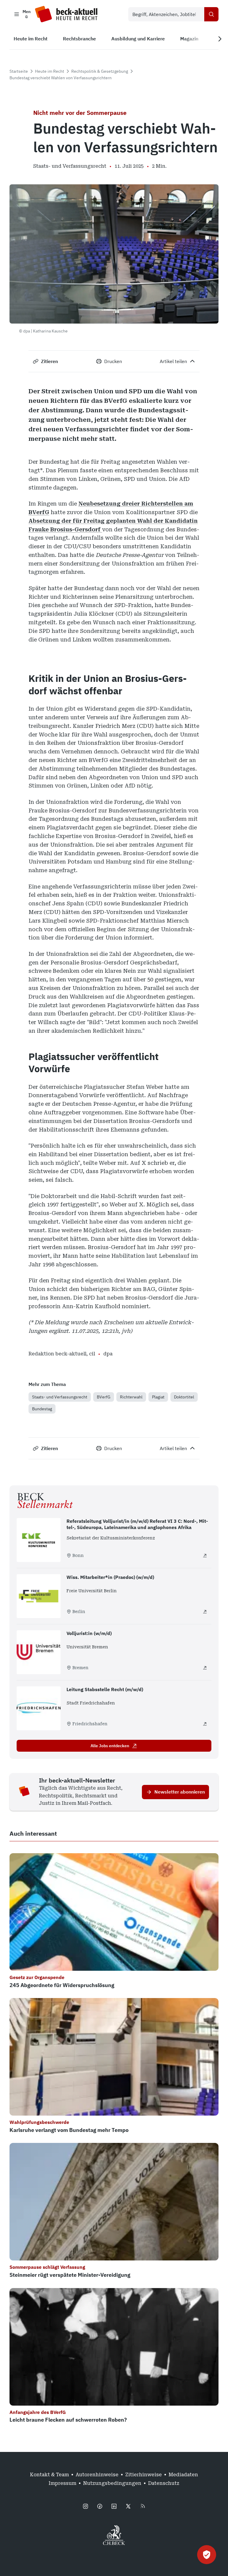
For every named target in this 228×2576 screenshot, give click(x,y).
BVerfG (104, 1397)
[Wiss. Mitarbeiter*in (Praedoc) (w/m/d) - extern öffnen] (205, 1612)
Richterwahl (131, 1397)
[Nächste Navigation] (220, 39)
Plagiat (158, 1397)
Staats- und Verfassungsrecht (60, 1397)
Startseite (19, 71)
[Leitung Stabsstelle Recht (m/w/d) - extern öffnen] (205, 1724)
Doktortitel (184, 1397)
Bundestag (42, 1409)
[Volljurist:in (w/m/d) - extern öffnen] (205, 1668)
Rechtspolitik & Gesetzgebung (100, 71)
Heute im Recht (50, 71)
